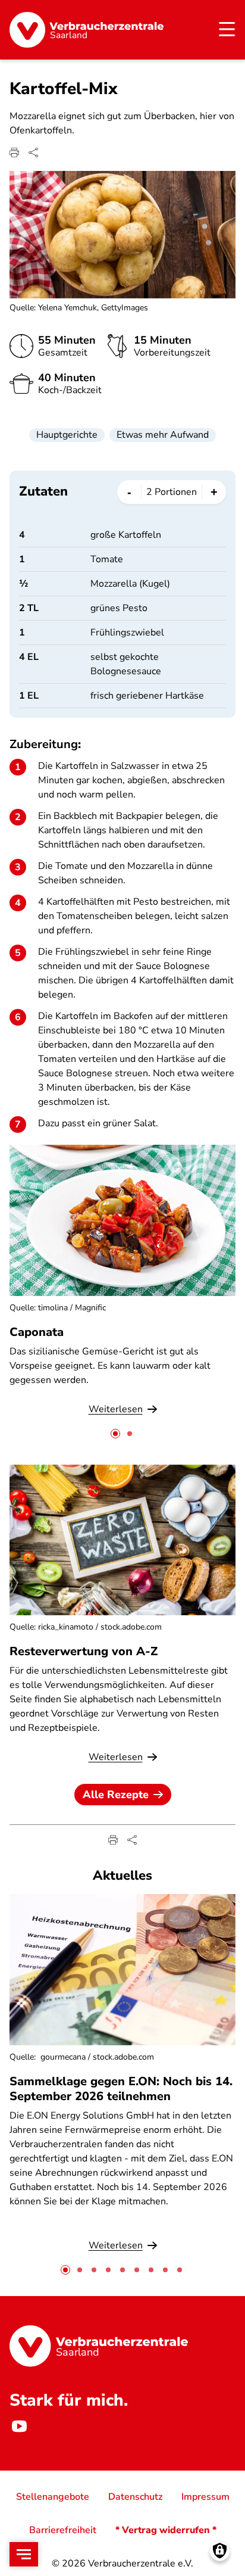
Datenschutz (135, 2497)
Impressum (205, 2497)
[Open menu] (24, 2554)
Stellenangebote (53, 2497)
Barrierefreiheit (63, 2530)
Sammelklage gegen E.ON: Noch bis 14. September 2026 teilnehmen (121, 2089)
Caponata (37, 1332)
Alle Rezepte (116, 1795)
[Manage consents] (220, 2551)
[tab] (115, 1434)
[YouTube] (19, 2427)
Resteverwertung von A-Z (84, 1651)
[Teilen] (33, 152)
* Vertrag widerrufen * (166, 2530)
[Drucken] (14, 152)
